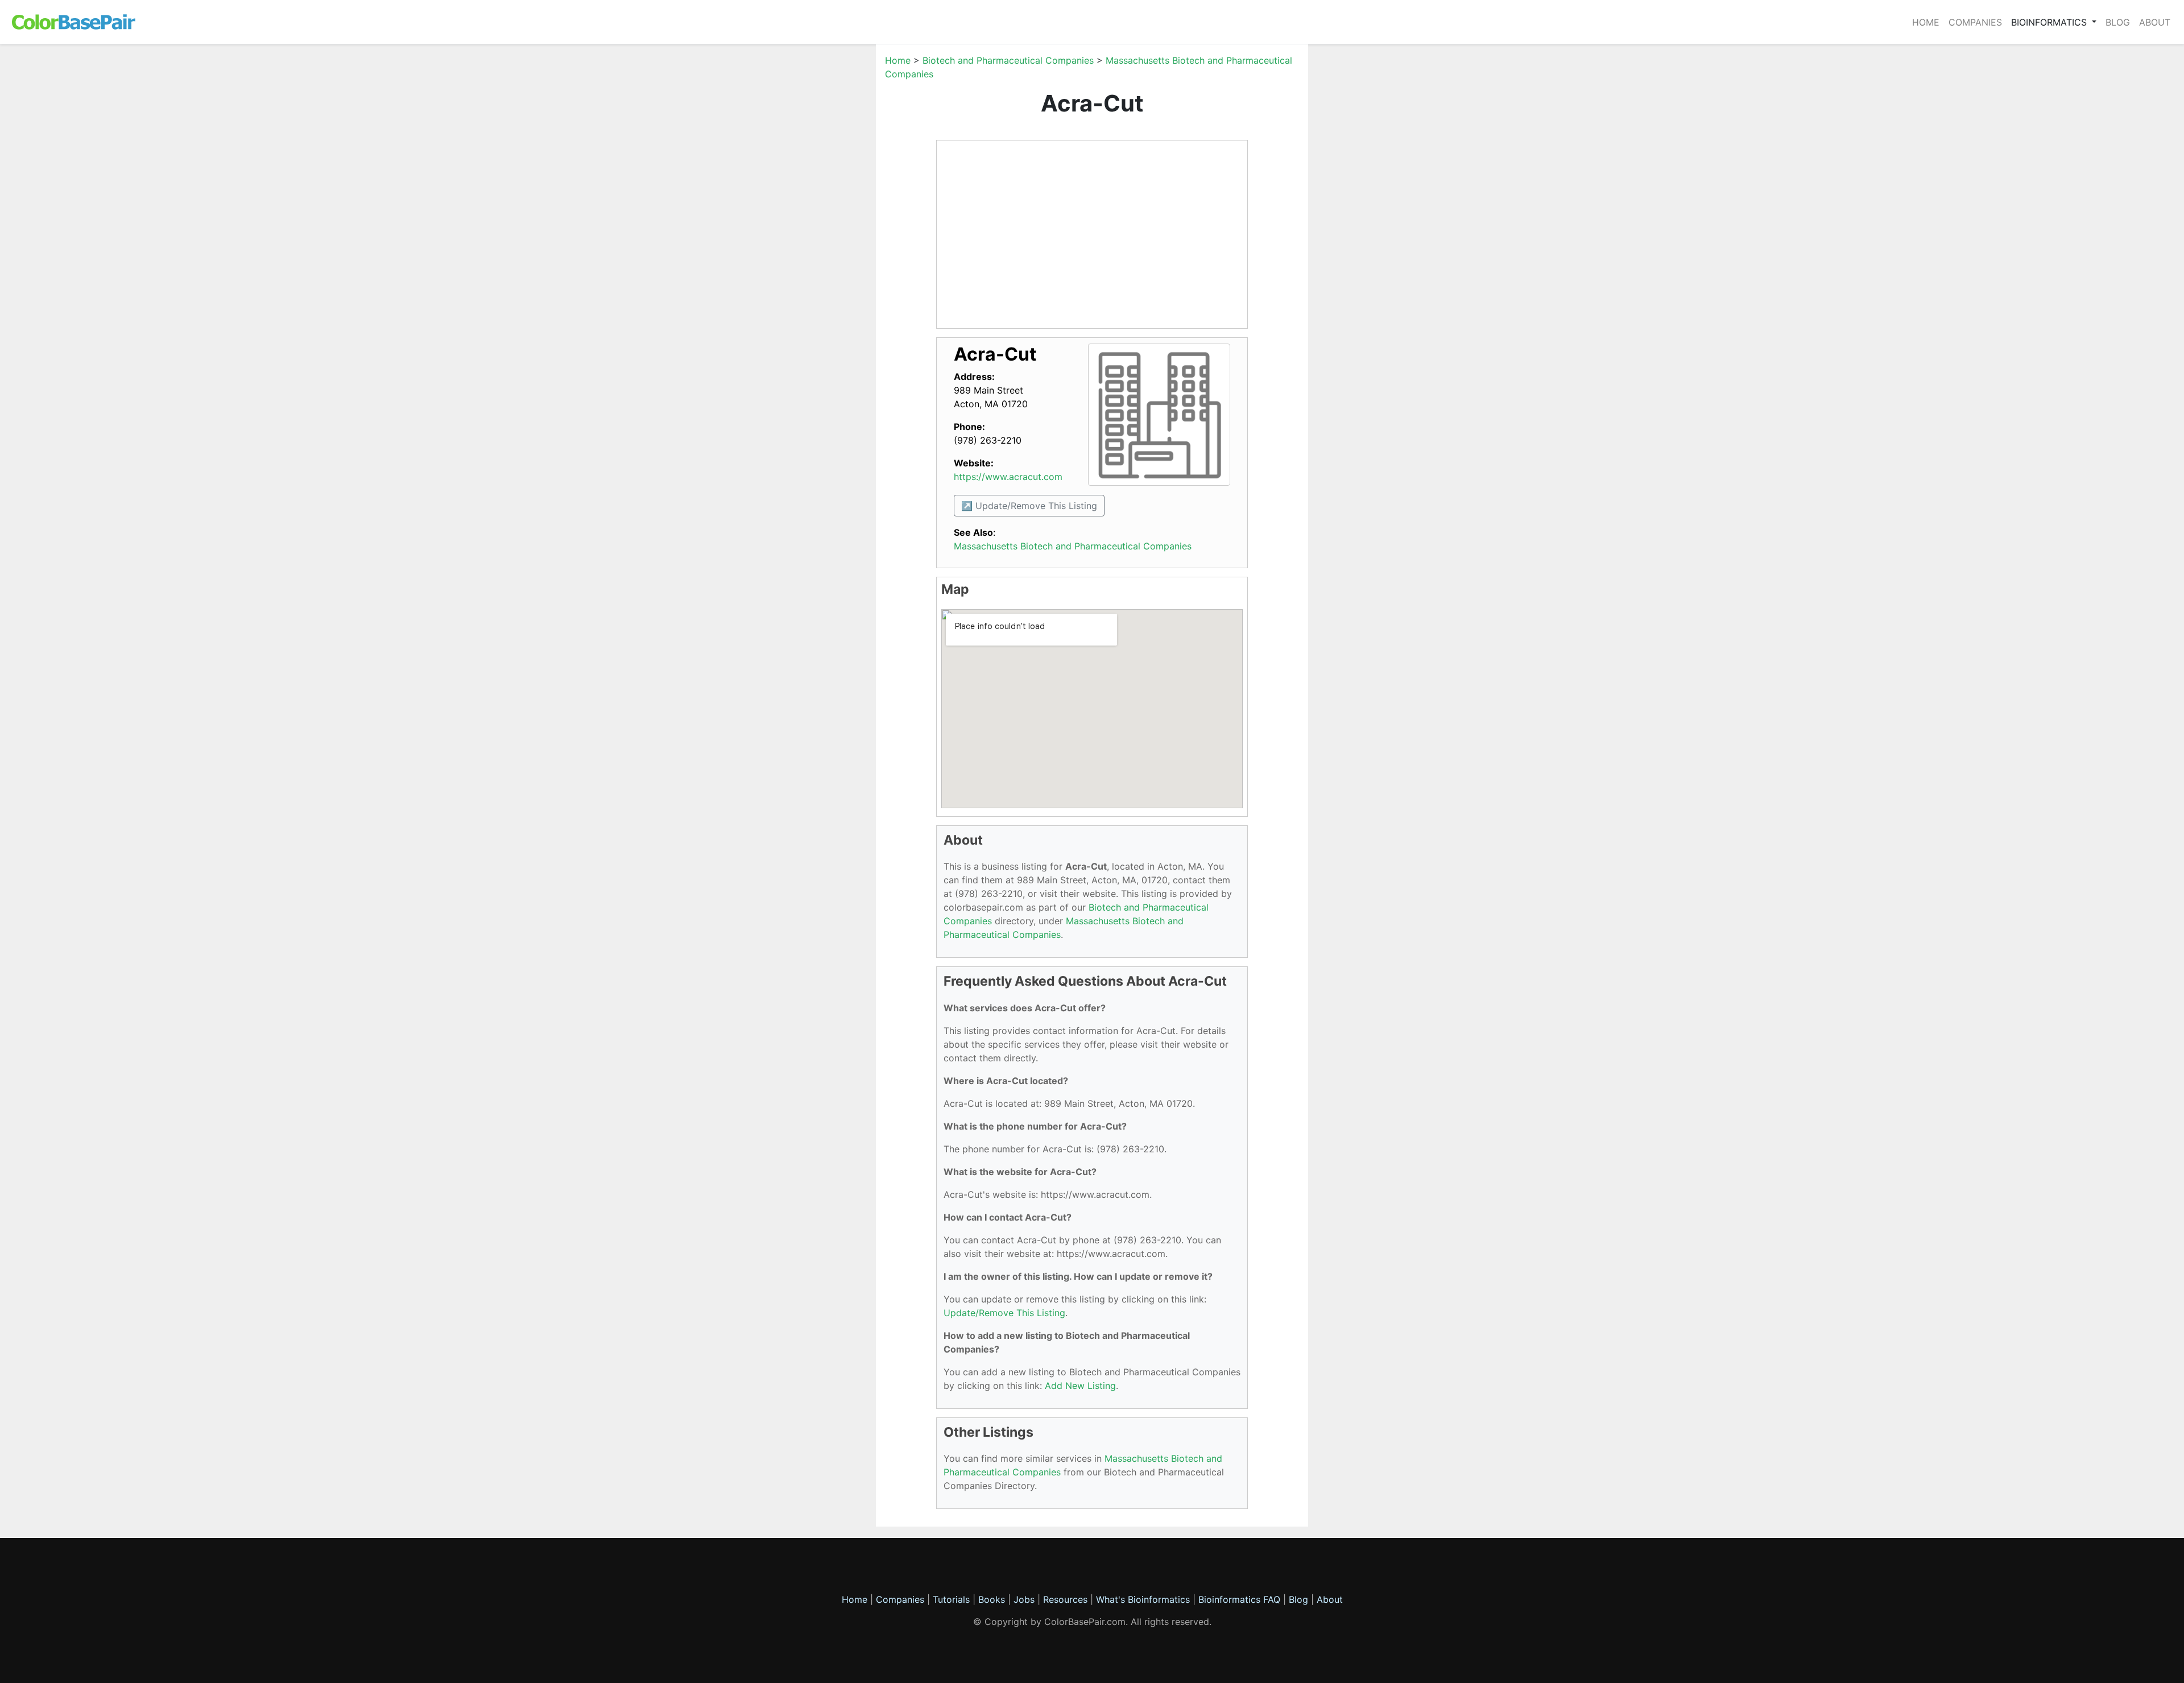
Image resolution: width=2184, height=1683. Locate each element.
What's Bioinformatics (1143, 1599)
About (2155, 22)
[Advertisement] (822, 224)
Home (1926, 22)
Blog (2118, 22)
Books (992, 1599)
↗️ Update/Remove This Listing (1029, 506)
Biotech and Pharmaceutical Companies (1008, 60)
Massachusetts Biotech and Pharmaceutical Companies (1073, 546)
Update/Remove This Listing (1004, 1313)
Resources (1065, 1599)
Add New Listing (1080, 1386)
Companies (1975, 22)
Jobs (1024, 1599)
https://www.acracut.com (1008, 477)
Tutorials (951, 1599)
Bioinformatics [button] (2050, 22)
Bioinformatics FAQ (1241, 1599)
